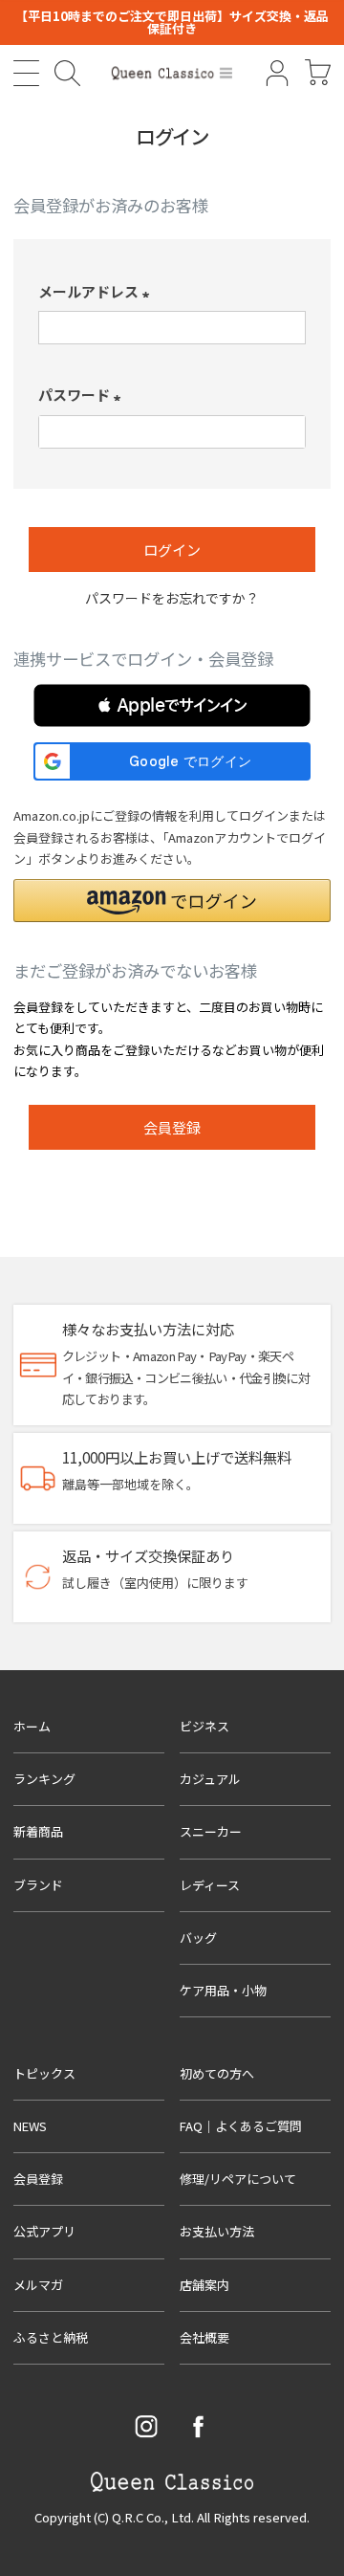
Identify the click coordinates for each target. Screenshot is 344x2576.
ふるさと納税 (51, 2337)
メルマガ (38, 2285)
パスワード (83, 395)
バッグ (198, 1938)
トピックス (44, 2073)
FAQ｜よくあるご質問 (241, 2126)
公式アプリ (44, 2231)
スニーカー (211, 1831)
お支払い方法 (217, 2231)
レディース (210, 1885)
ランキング (44, 1779)
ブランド (38, 1885)
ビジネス (204, 1726)
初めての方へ (217, 2073)
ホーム (32, 1726)
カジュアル (210, 1779)
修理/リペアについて (238, 2179)
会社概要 (204, 2337)
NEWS (30, 2126)
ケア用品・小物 (223, 1990)
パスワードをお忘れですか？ (172, 598)
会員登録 (38, 2179)
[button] (172, 705)
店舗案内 (204, 2285)
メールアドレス (97, 291)
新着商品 (38, 1831)
